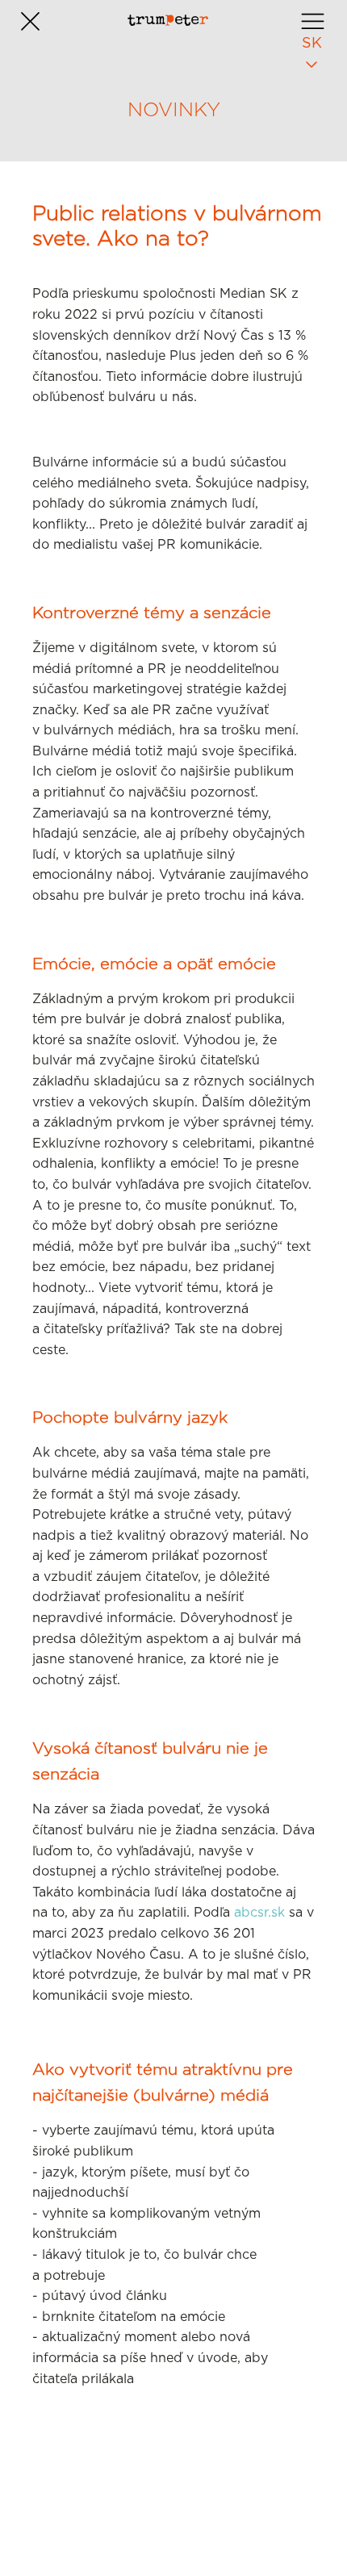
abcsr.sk (259, 1913)
